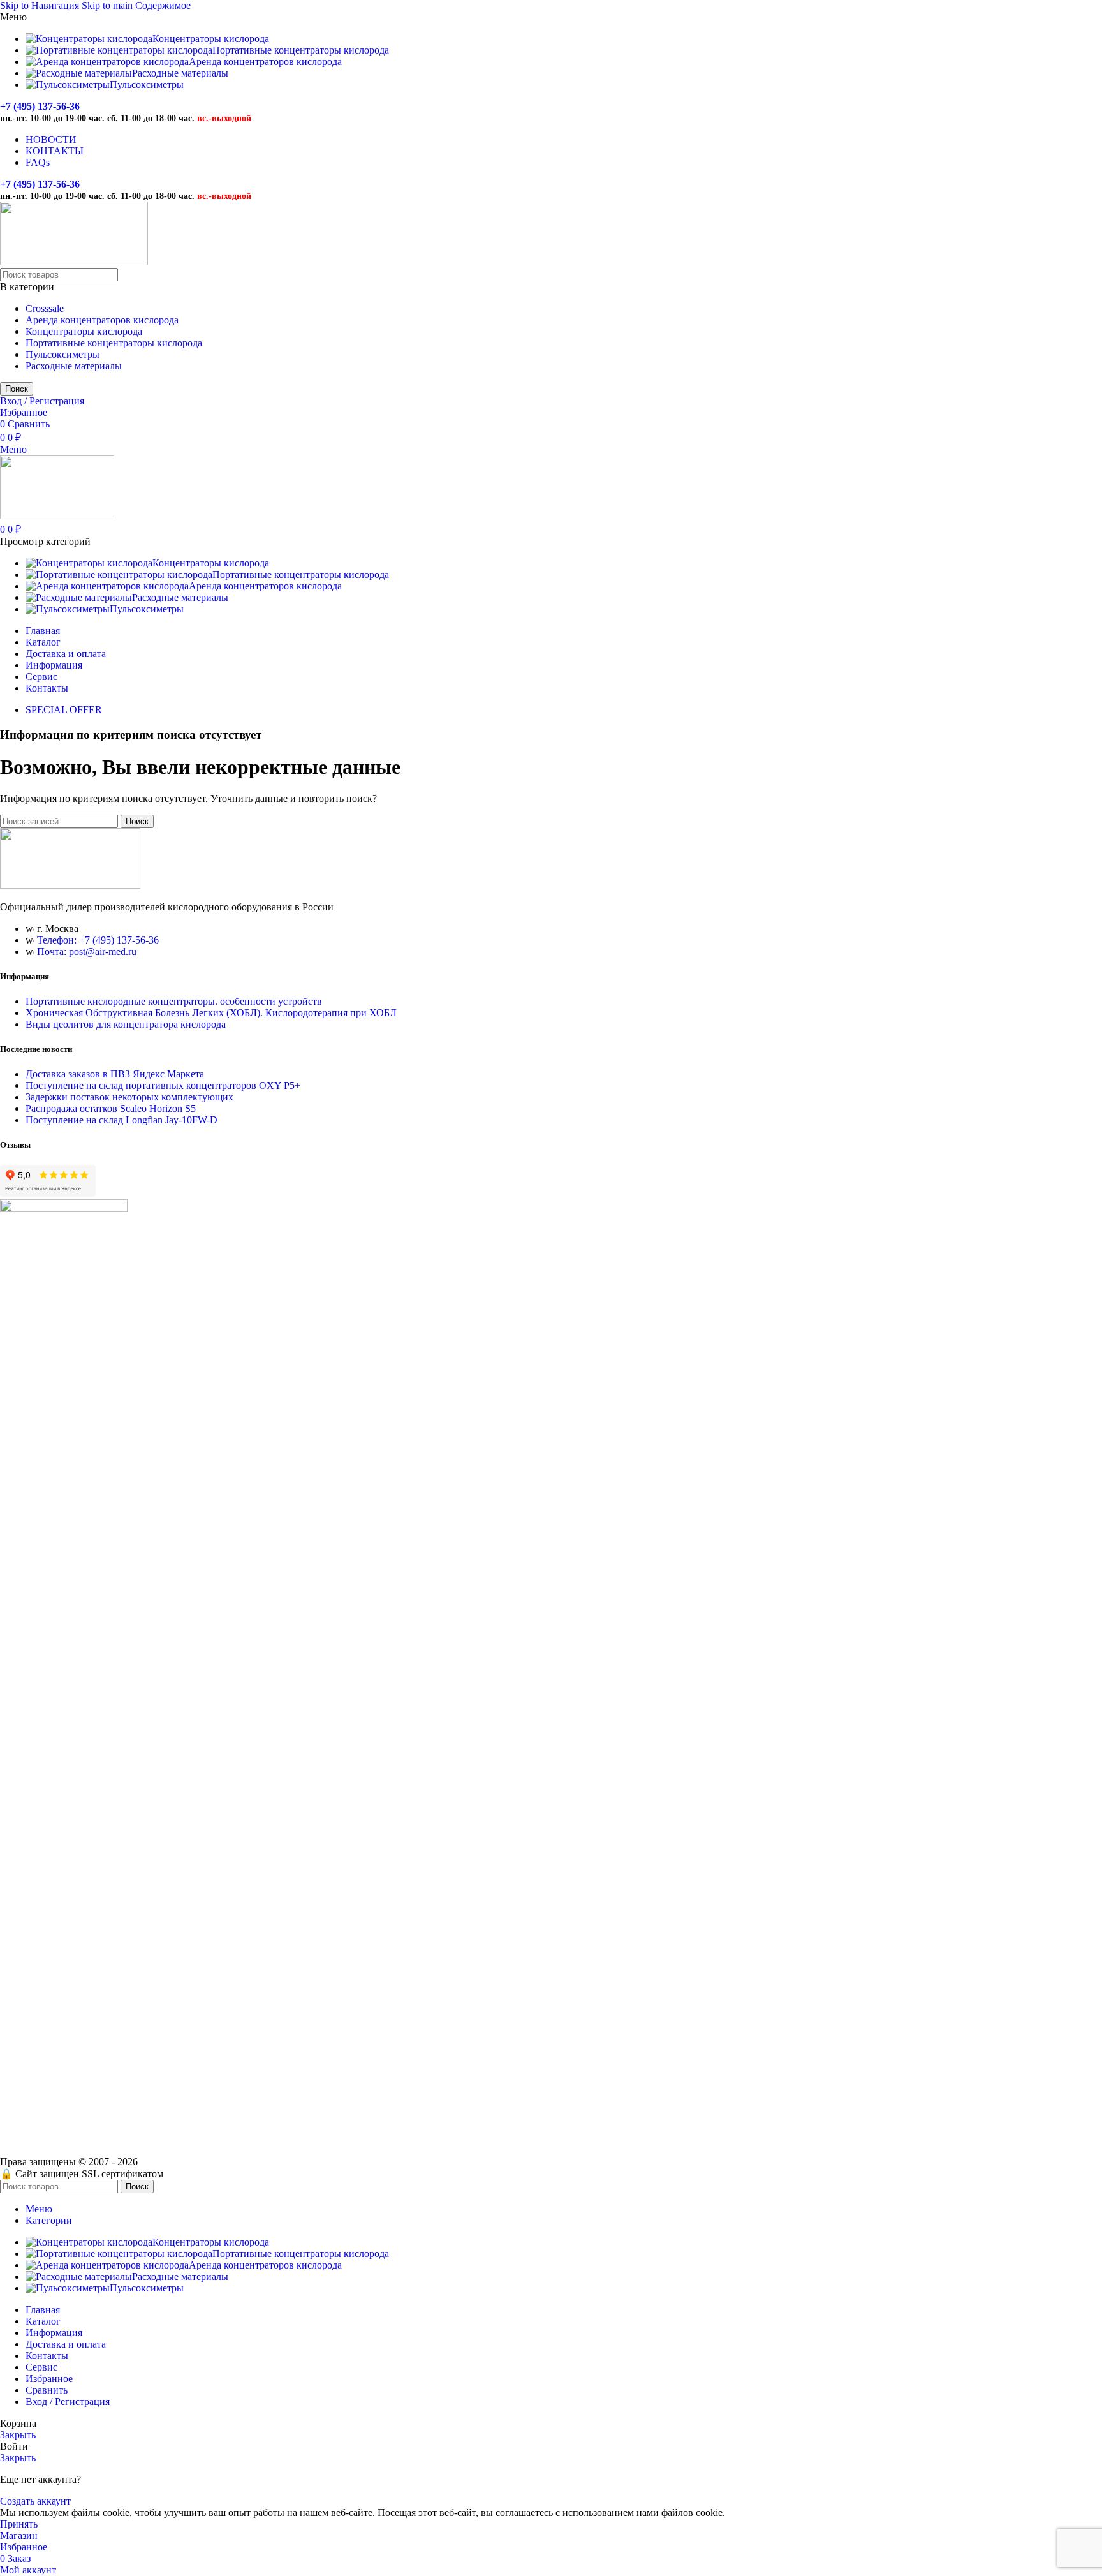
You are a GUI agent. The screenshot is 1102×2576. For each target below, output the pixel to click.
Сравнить (47, 2390)
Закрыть (18, 2435)
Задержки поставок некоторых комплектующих (129, 1097)
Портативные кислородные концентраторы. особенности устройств (174, 1001)
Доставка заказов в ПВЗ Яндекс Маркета (115, 1074)
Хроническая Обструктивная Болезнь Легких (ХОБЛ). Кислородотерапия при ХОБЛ (211, 1013)
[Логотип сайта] (74, 262)
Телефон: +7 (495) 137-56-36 (98, 940)
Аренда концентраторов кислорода (102, 320)
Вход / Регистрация (68, 2402)
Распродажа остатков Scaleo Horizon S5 (111, 1108)
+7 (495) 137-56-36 (40, 106)
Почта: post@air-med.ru (87, 951)
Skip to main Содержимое (136, 5)
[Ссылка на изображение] (70, 885)
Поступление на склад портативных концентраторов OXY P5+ (163, 1085)
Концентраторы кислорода (84, 331)
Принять (19, 2524)
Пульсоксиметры (62, 354)
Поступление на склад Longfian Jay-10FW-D (121, 1120)
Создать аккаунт (35, 2501)
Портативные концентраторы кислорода (114, 343)
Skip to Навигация (41, 5)
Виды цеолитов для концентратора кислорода (126, 1024)
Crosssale (45, 308)
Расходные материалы (74, 366)
